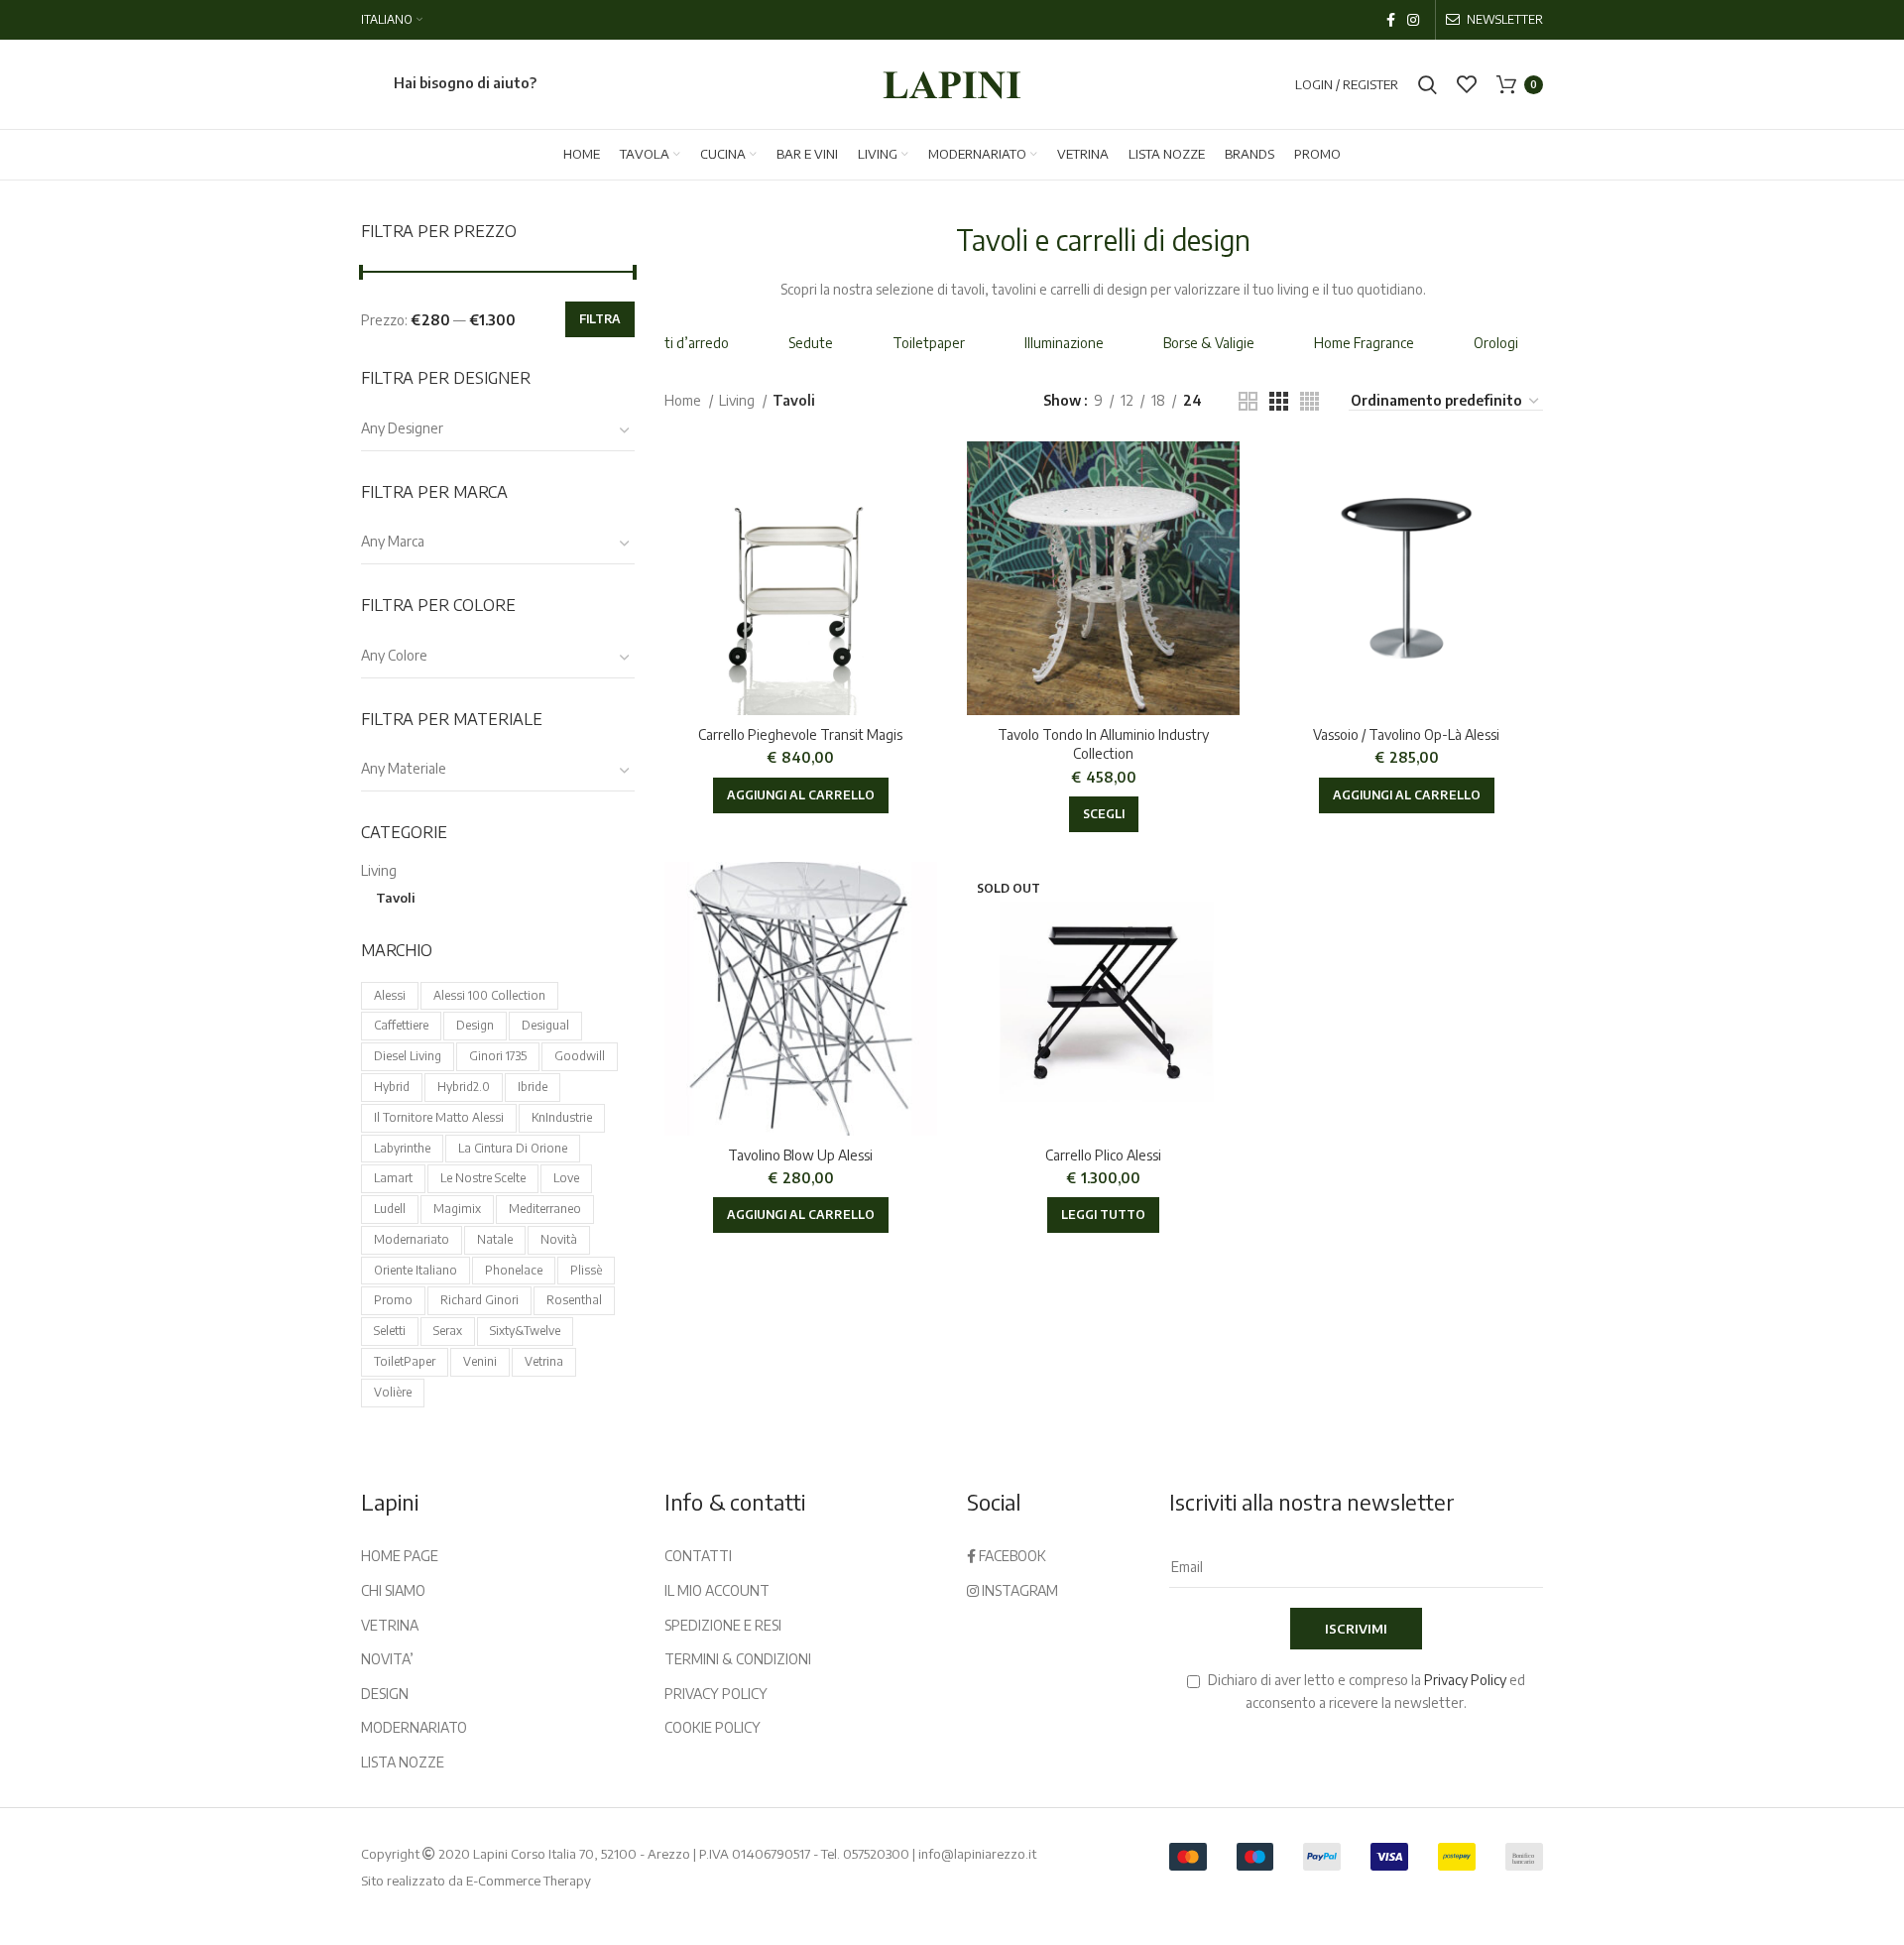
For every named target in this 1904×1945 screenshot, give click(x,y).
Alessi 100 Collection (489, 995)
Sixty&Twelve (525, 1331)
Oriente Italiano (416, 1270)
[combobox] (498, 430)
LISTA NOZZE (403, 1762)
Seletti (390, 1331)
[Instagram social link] (1413, 20)
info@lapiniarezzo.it (977, 1854)
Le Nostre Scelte (483, 1178)
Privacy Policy (1465, 1680)
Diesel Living (408, 1056)
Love (566, 1178)
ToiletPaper (405, 1361)
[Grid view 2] (1248, 401)
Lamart (393, 1178)
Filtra (600, 319)
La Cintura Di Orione (513, 1148)
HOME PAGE (400, 1556)
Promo (393, 1300)
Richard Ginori (479, 1300)
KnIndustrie (562, 1117)
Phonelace (514, 1270)
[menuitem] (392, 20)
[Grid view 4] (1309, 401)
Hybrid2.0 (464, 1087)
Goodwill (580, 1056)
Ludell (390, 1209)
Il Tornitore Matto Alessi (439, 1117)
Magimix (457, 1209)
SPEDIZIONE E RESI (723, 1625)
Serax (448, 1331)
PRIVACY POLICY (716, 1694)
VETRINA (390, 1625)
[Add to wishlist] (922, 474)
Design (475, 1025)
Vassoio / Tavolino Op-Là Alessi (1406, 734)
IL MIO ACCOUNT (717, 1590)
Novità (559, 1239)
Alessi (390, 995)
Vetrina (544, 1361)
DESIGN (385, 1694)
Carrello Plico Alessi (1103, 1155)
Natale (495, 1239)
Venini (480, 1361)
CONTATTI (698, 1556)
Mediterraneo (545, 1209)
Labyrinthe (402, 1148)
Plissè (586, 1270)
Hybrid (392, 1087)
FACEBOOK (1011, 1556)
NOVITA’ (387, 1659)
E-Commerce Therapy (529, 1881)
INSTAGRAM (1018, 1590)
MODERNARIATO (414, 1727)
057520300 (876, 1854)
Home (684, 400)
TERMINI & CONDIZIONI (738, 1659)
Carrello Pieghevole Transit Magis (800, 734)
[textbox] (402, 428)
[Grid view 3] (1279, 401)
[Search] (1428, 84)
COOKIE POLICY (713, 1727)
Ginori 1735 (498, 1056)
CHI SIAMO (393, 1590)
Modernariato (412, 1239)
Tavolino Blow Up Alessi (800, 1155)
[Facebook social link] (1391, 20)
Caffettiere (401, 1025)
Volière (393, 1392)
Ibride (533, 1087)
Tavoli (396, 898)
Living (379, 870)
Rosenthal (574, 1300)
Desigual (545, 1025)
